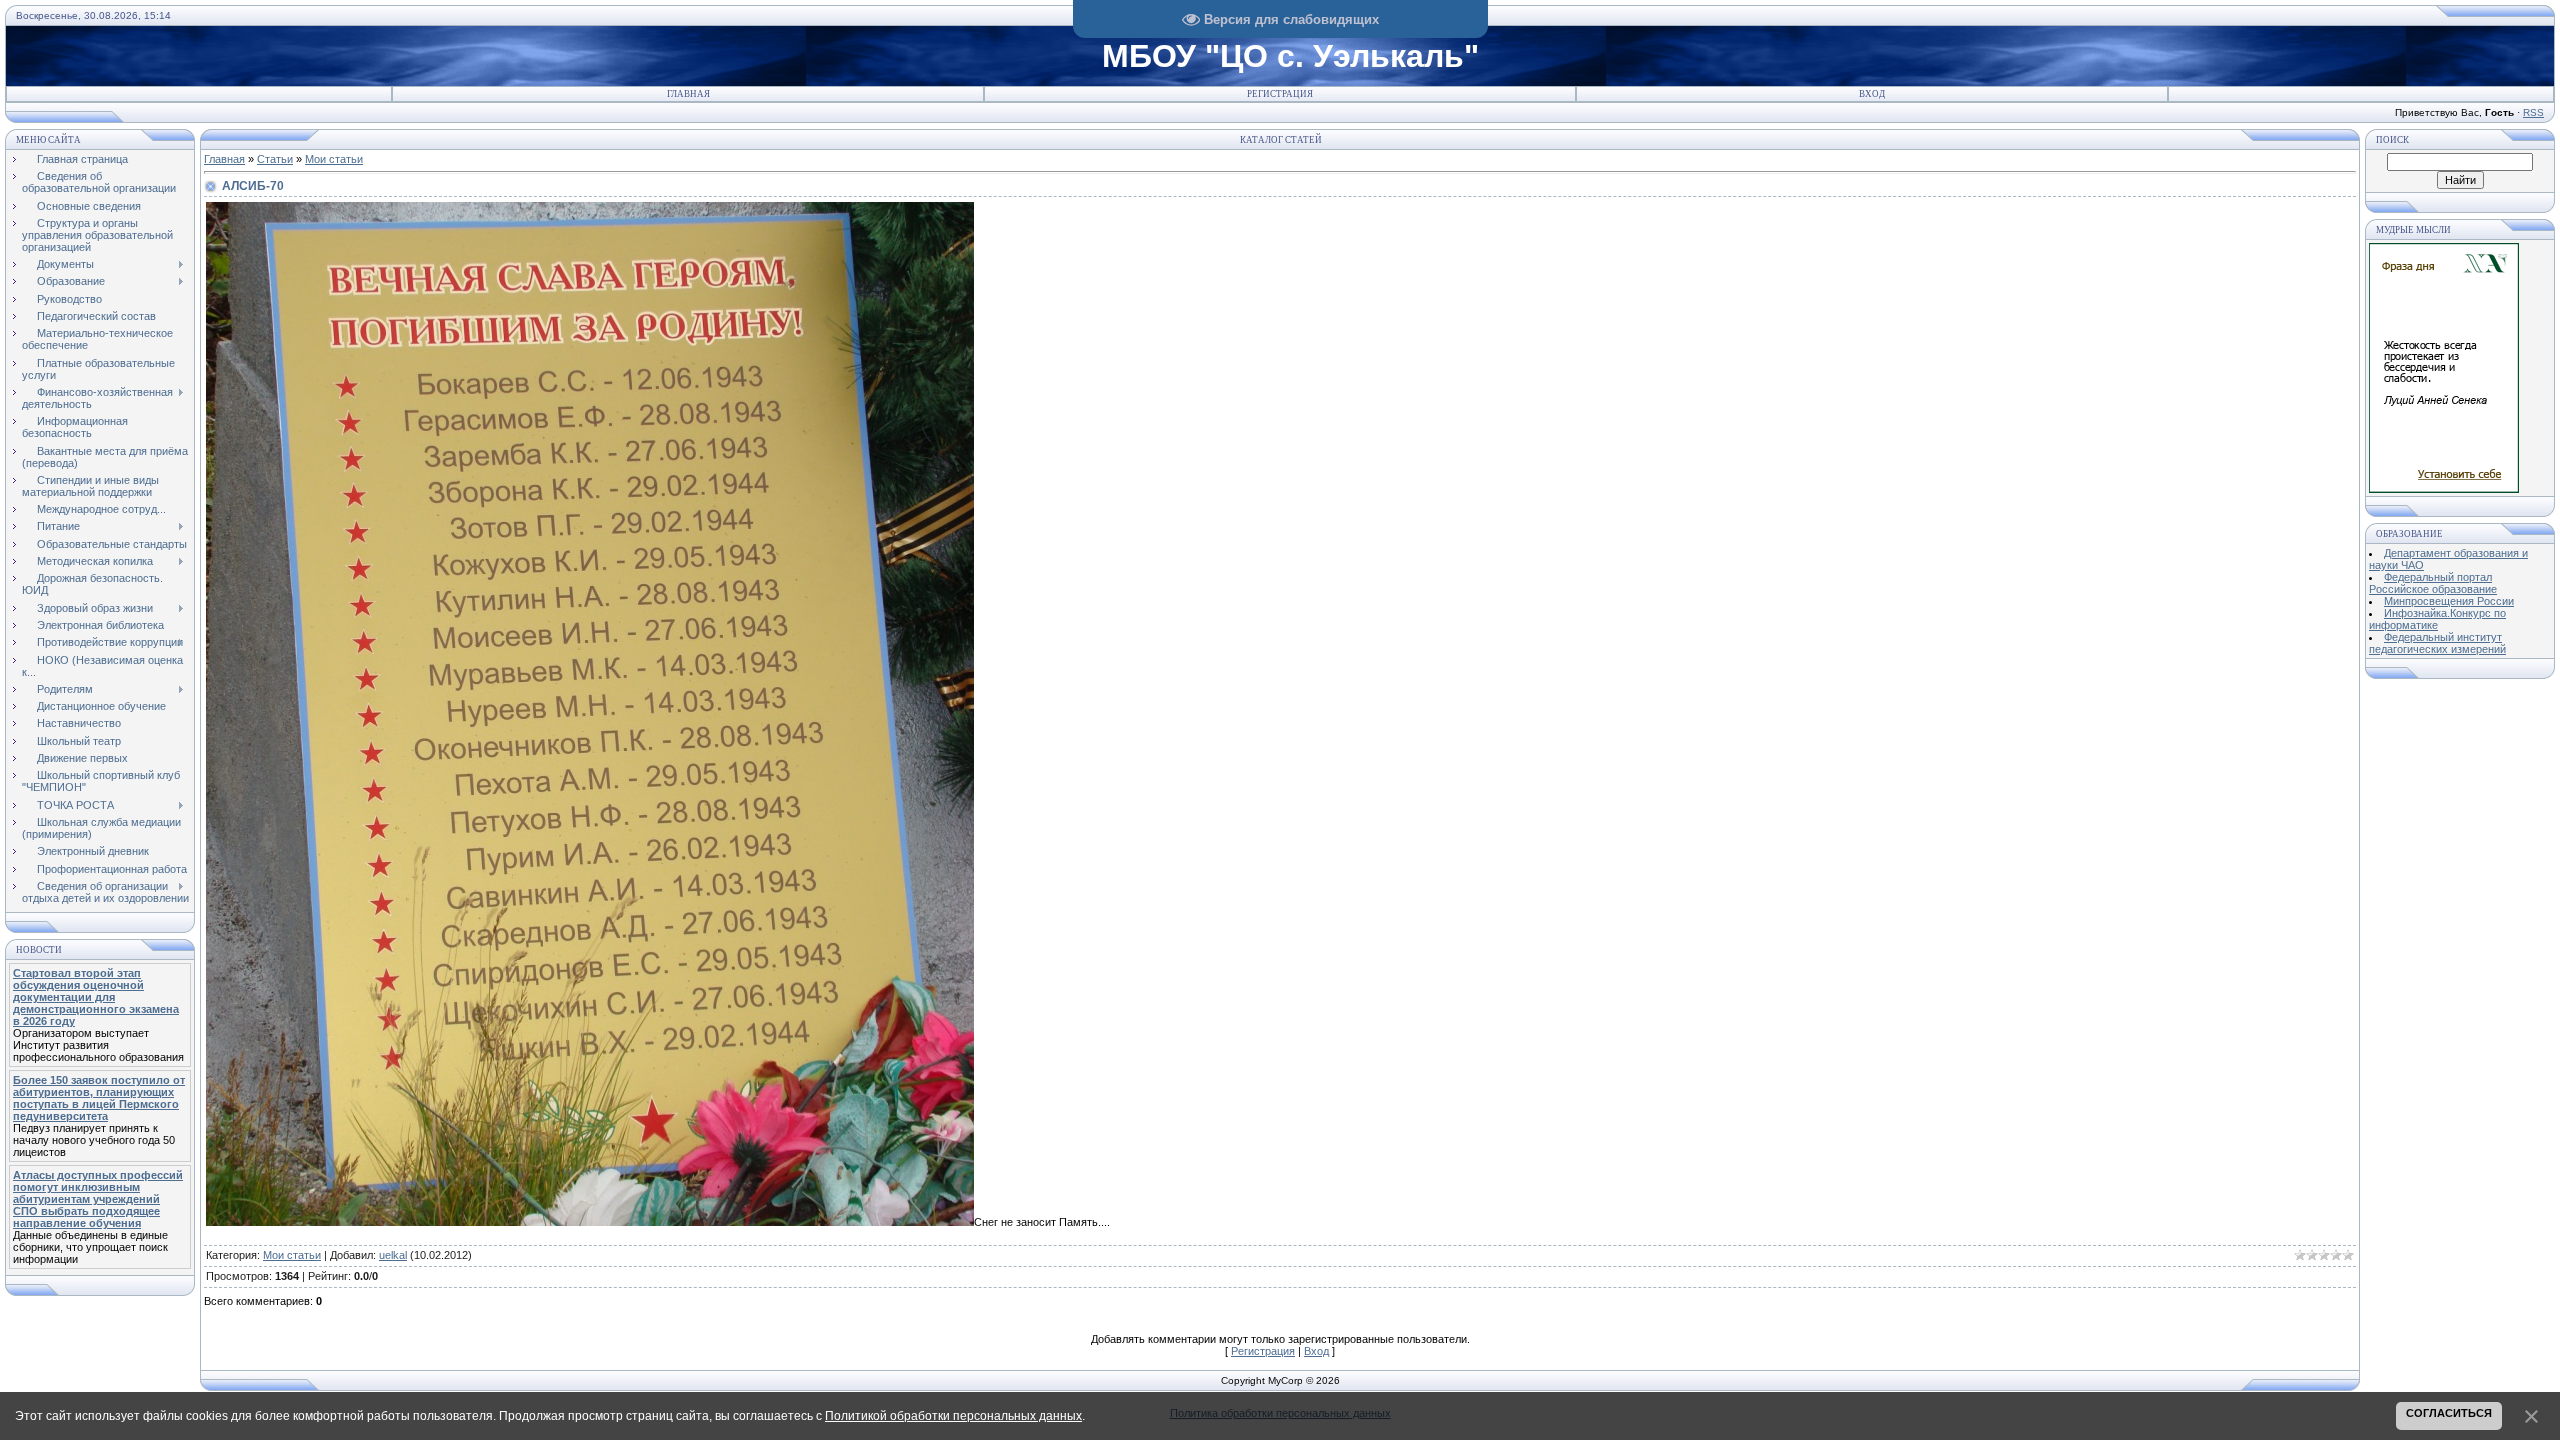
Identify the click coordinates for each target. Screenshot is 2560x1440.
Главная (688, 94)
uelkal (393, 1255)
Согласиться (2449, 1413)
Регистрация (1280, 94)
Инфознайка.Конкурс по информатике (2437, 619)
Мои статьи (334, 159)
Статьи (275, 159)
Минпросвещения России (2449, 601)
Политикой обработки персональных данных (953, 1416)
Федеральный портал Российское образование (2433, 583)
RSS (2533, 112)
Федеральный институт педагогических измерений (2437, 643)
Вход (1872, 94)
